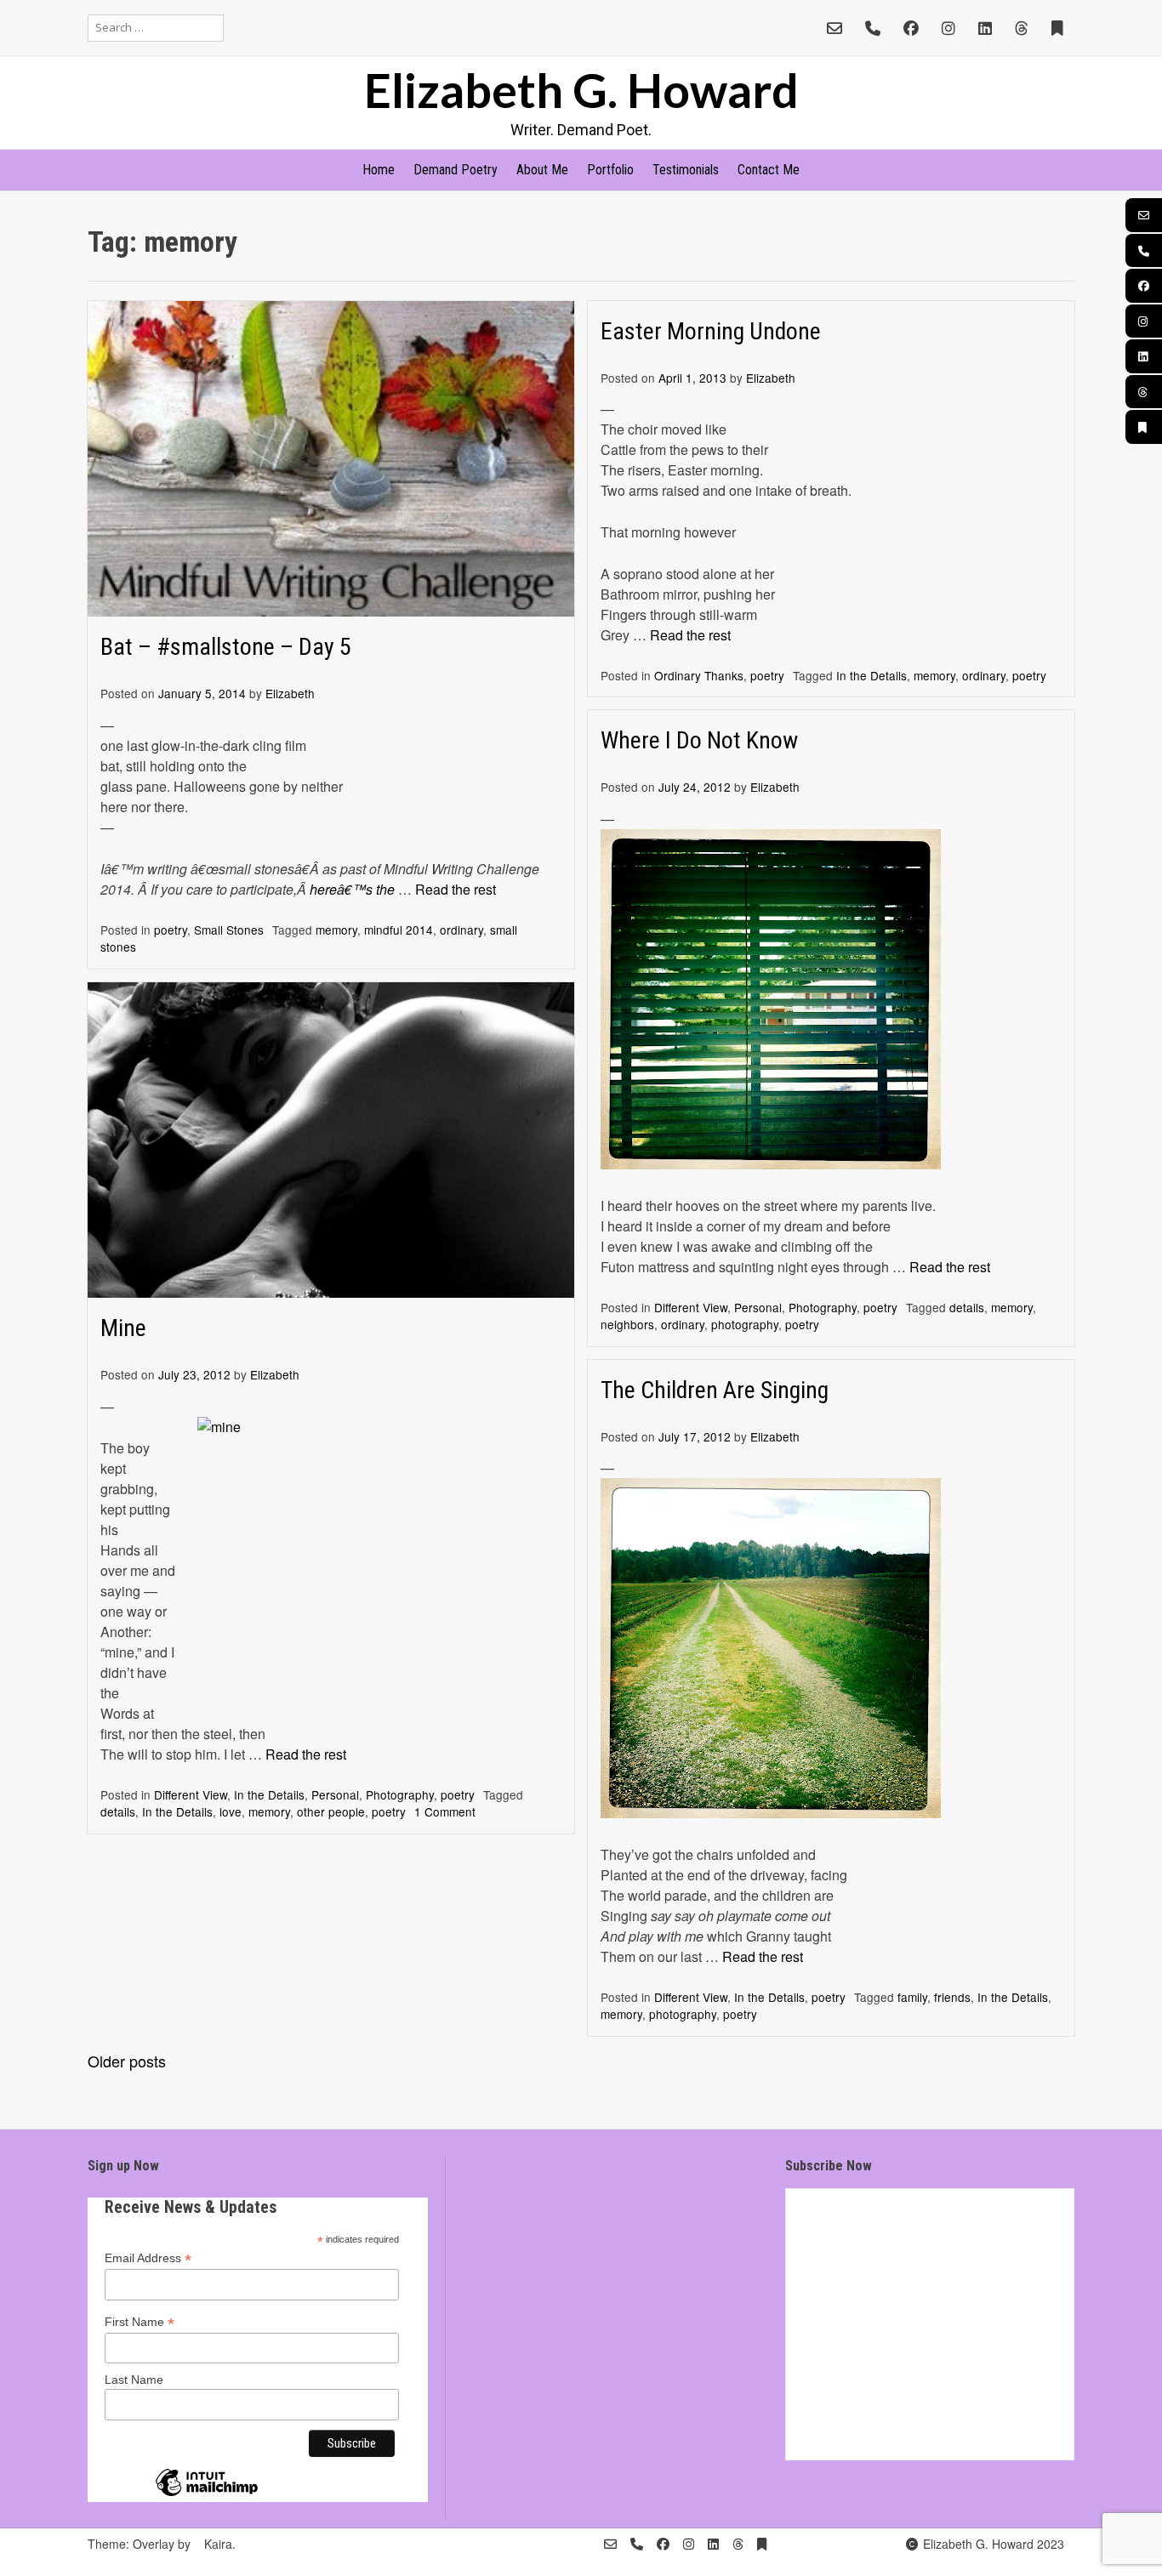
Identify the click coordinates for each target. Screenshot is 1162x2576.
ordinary (461, 930)
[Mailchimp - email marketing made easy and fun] (207, 2495)
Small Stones (229, 930)
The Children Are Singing (715, 1390)
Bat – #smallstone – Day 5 (226, 647)
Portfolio (610, 170)
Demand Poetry (456, 170)
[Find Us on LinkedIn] (985, 28)
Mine (123, 1328)
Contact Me (769, 170)
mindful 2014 (399, 930)
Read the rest (456, 889)
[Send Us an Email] (834, 28)
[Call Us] (873, 28)
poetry (171, 930)
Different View (691, 1307)
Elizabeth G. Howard (581, 90)
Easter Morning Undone (711, 331)
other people (331, 1811)
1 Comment (445, 1811)
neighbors (627, 1324)
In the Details (871, 675)
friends (952, 1997)
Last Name (134, 2380)
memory (336, 930)
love (231, 1811)
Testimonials (686, 170)
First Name (140, 2322)
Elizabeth (290, 693)
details (967, 1307)
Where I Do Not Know (699, 740)
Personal (758, 1307)
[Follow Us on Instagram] (948, 28)
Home (379, 170)
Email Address (148, 2258)
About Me (542, 170)
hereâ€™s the (354, 889)
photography (745, 1324)
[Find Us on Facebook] (911, 28)
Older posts (127, 2061)
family (912, 1997)
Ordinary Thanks (699, 675)
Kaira (218, 2544)
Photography (823, 1307)
